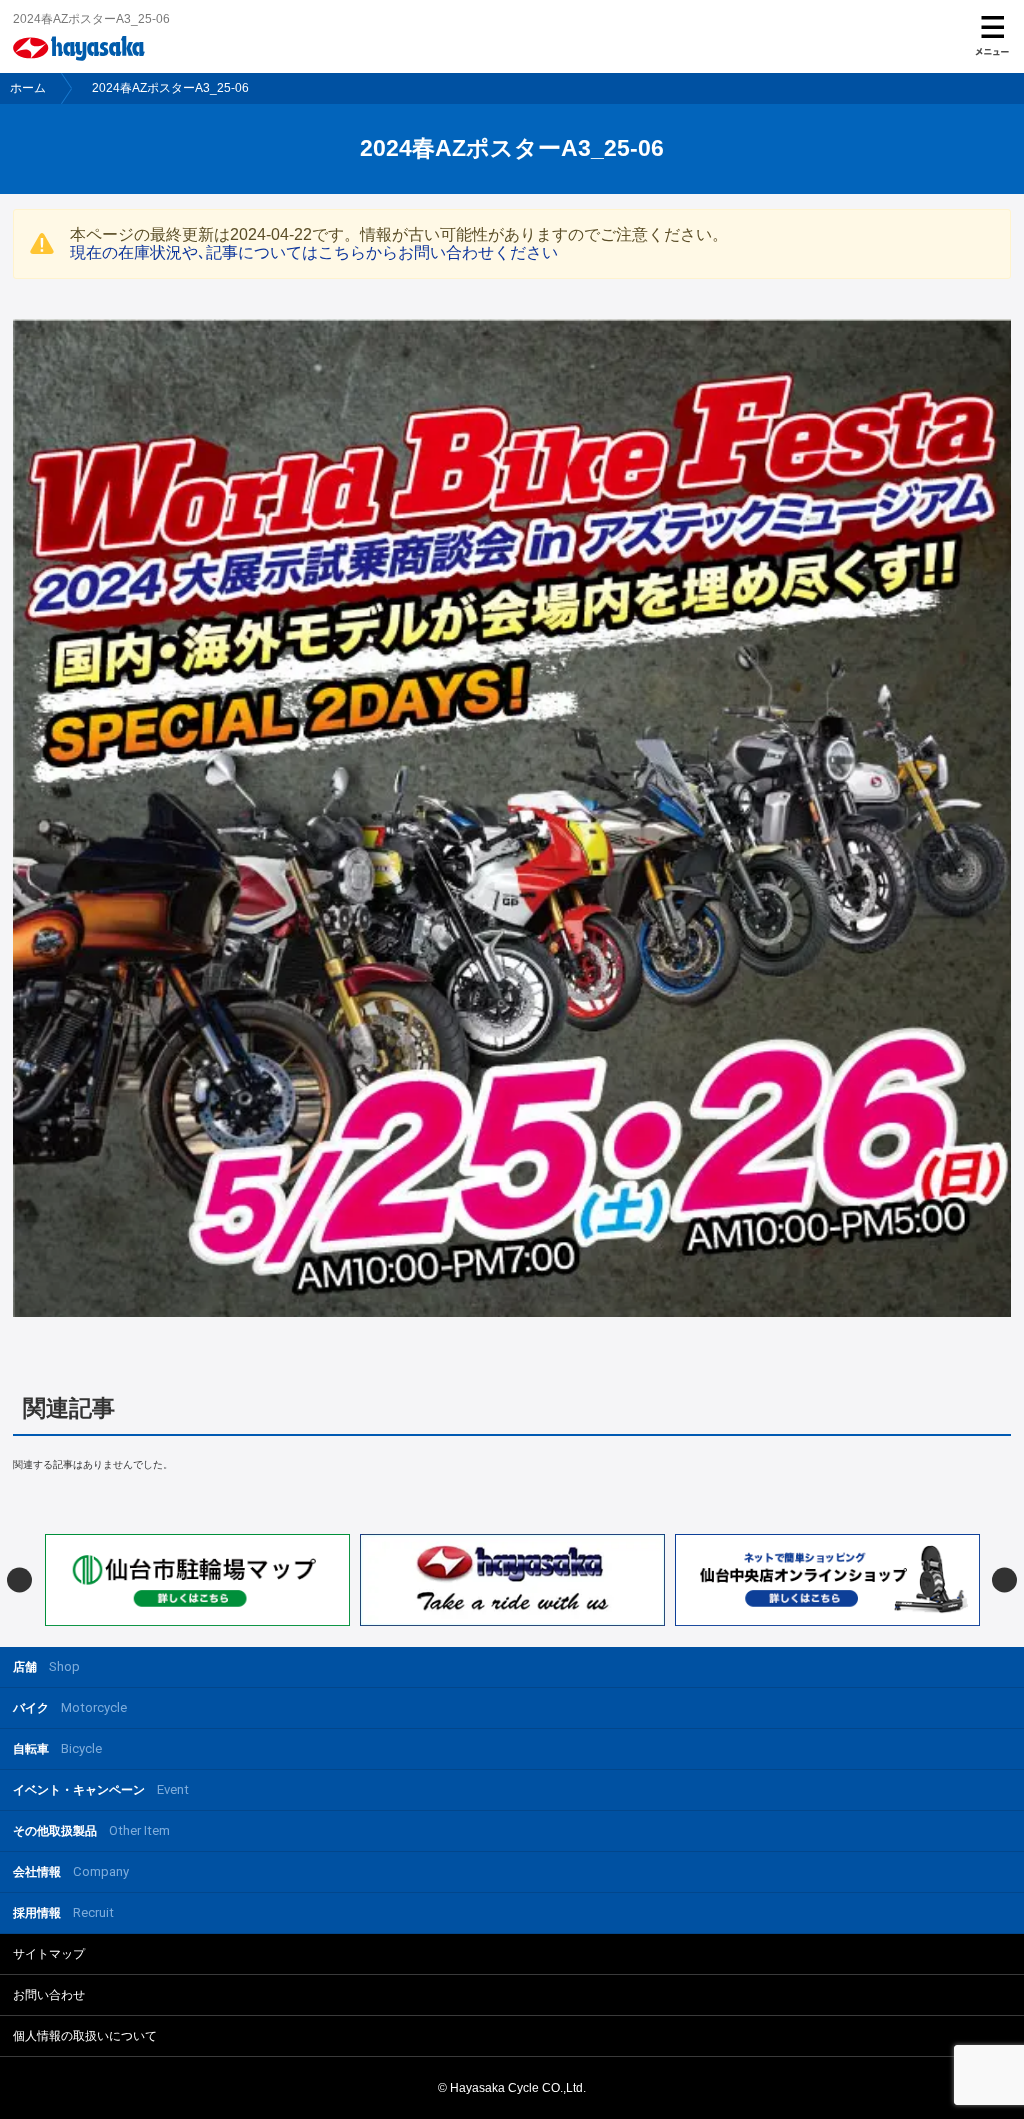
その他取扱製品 (91, 1830)
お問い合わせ (49, 1995)
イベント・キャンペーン (101, 1789)
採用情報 (63, 1912)
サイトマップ (49, 1954)
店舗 (46, 1666)
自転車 (57, 1748)
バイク (70, 1707)
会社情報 (71, 1871)
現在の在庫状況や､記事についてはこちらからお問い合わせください (314, 252)
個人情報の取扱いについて (85, 2036)
